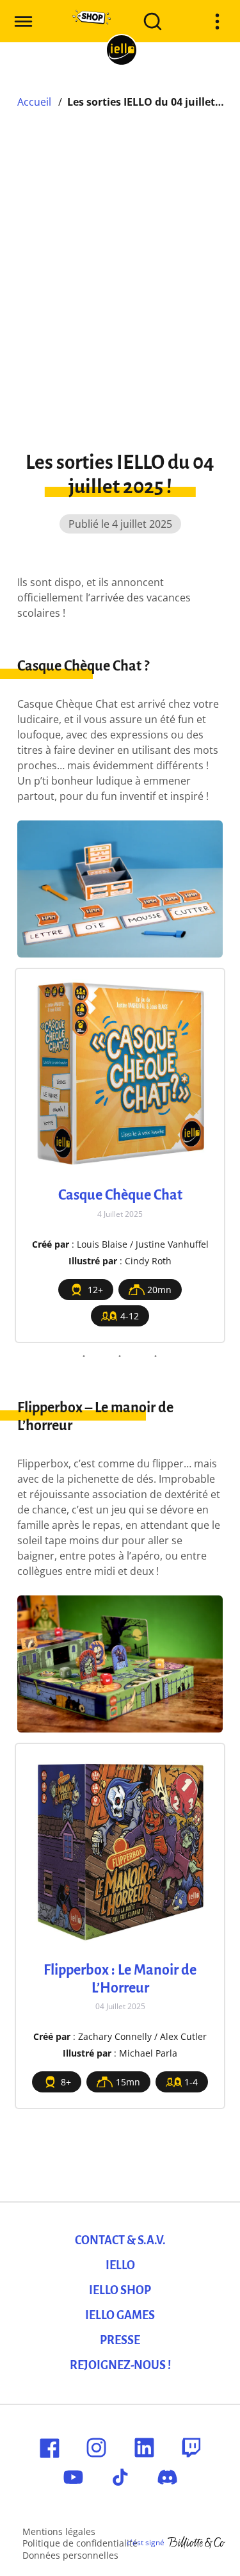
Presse (120, 2340)
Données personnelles (70, 2555)
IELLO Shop (120, 2290)
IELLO (120, 2265)
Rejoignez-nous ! (120, 2365)
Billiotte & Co (196, 2543)
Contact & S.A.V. (120, 2240)
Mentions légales (59, 2531)
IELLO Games (120, 2315)
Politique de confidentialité (80, 2543)
